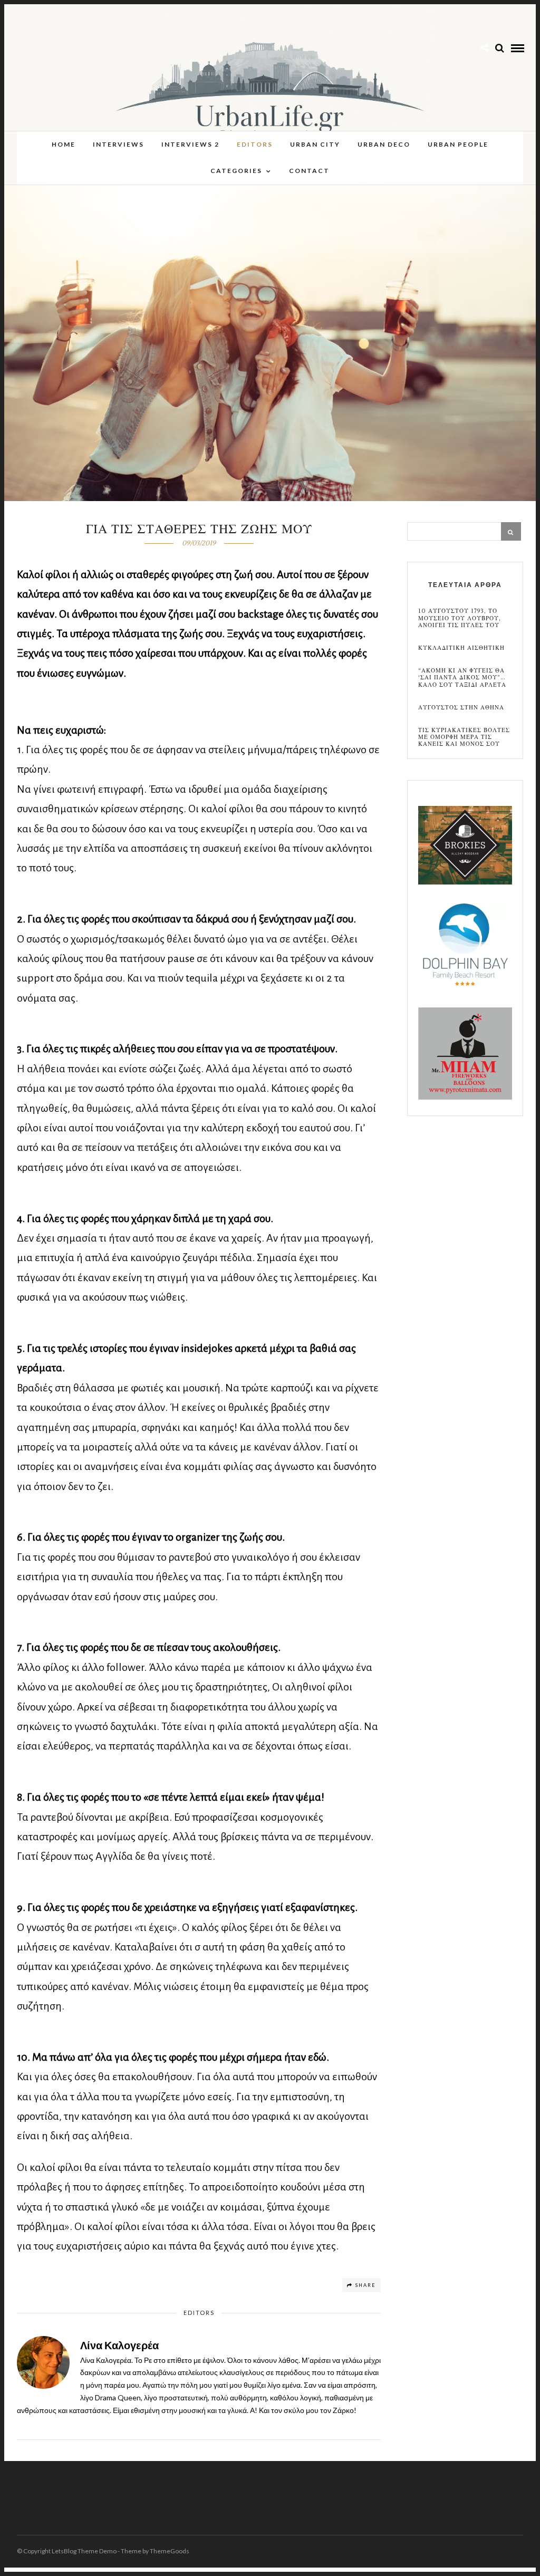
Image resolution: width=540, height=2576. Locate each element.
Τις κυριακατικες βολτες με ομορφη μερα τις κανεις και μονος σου (464, 737)
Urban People (458, 144)
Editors (255, 144)
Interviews (118, 144)
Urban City (315, 144)
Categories (236, 171)
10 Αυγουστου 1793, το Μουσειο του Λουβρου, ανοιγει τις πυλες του (460, 618)
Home (64, 144)
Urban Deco (384, 144)
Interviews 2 (190, 144)
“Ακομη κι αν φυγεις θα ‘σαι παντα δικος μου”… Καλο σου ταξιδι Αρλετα (462, 678)
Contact (309, 171)
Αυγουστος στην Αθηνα (461, 708)
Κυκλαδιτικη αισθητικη (461, 648)
